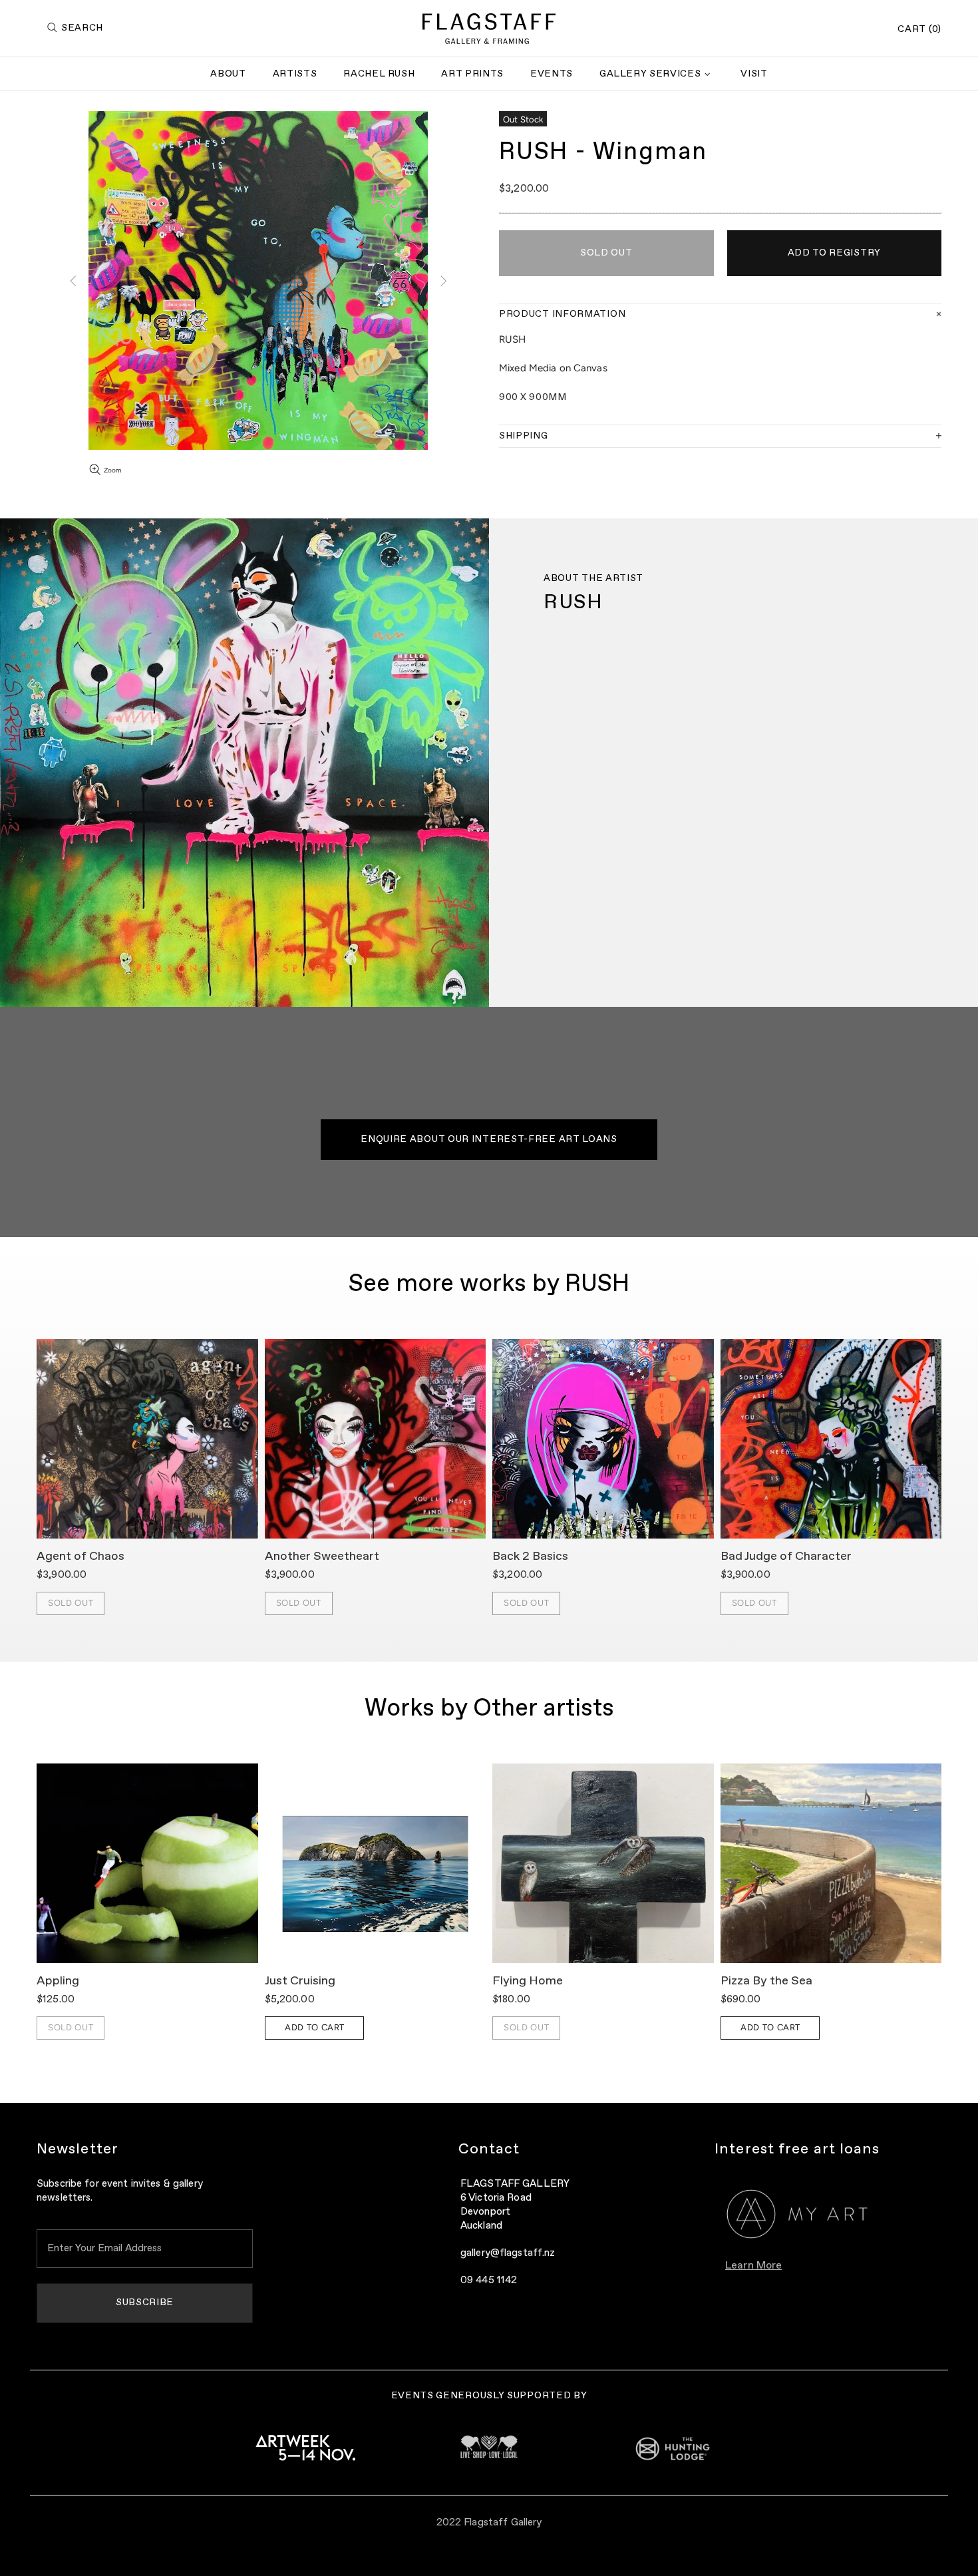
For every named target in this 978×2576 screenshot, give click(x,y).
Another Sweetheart (322, 1557)
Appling (58, 1981)
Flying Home (528, 1981)
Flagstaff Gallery (489, 29)
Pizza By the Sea (766, 1981)
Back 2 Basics (530, 1557)
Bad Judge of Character (786, 1557)
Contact (489, 2149)
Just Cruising (300, 1981)
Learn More (753, 2266)
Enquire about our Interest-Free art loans (489, 1139)
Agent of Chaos (81, 1557)
